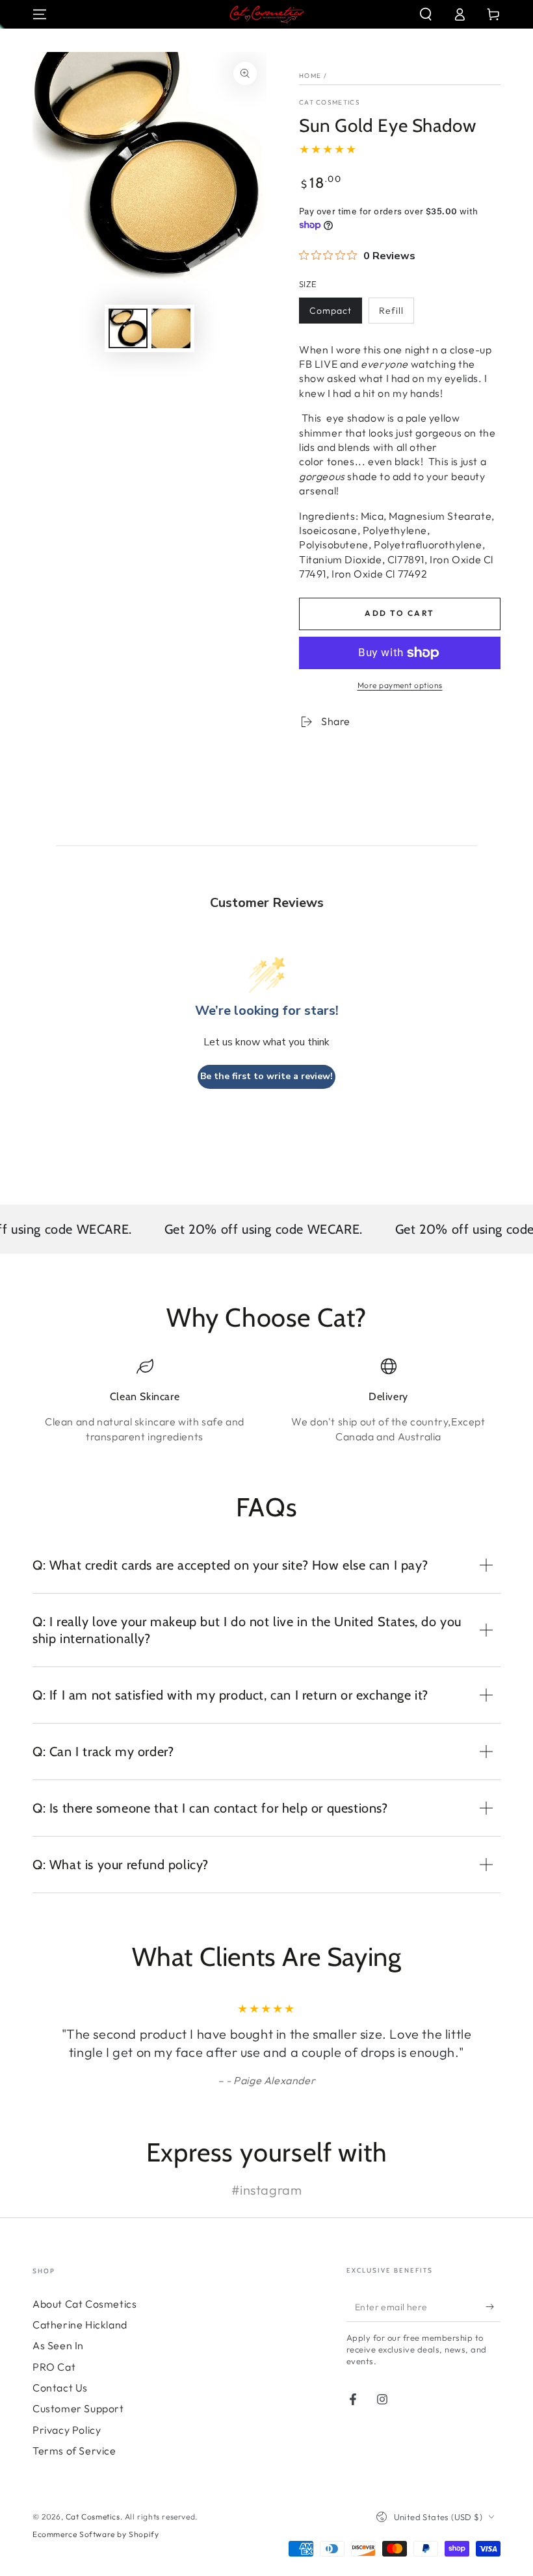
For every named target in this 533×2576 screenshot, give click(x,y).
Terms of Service (74, 2451)
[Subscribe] (493, 2307)
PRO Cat (54, 2367)
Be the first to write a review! (266, 1076)
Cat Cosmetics (330, 102)
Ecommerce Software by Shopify (96, 2534)
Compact (331, 311)
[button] (426, 14)
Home (310, 76)
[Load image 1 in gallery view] (128, 328)
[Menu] (40, 14)
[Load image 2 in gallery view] (171, 328)
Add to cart (399, 613)
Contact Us (60, 2388)
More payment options (400, 685)
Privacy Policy (67, 2430)
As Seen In (58, 2345)
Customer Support (78, 2408)
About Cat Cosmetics (84, 2304)
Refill (391, 311)
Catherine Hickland (80, 2325)
